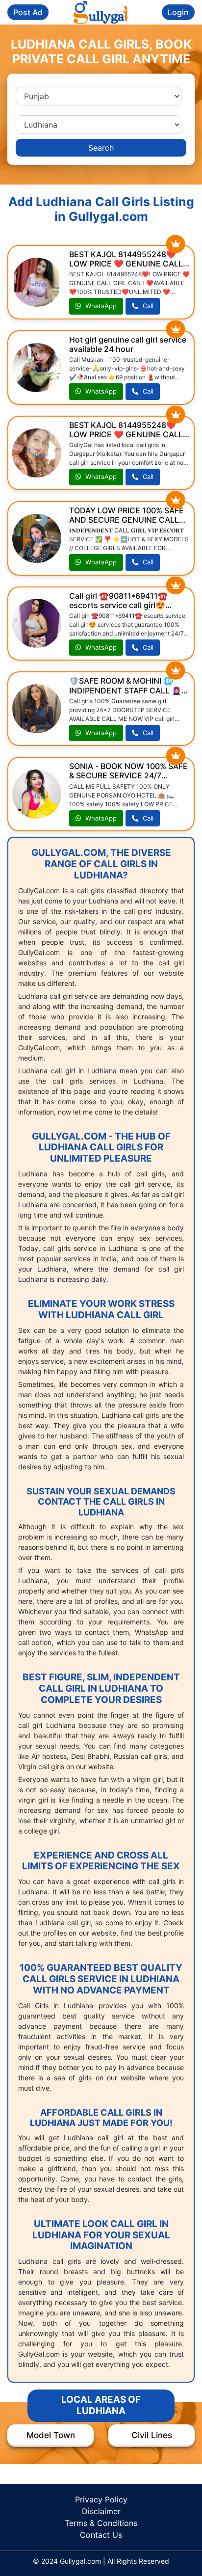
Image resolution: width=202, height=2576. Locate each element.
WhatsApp (100, 306)
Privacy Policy (101, 2499)
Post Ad (28, 12)
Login (178, 12)
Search (101, 148)
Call (147, 306)
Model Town (51, 2435)
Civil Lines (152, 2435)
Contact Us (101, 2535)
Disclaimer (101, 2511)
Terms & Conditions (101, 2523)
